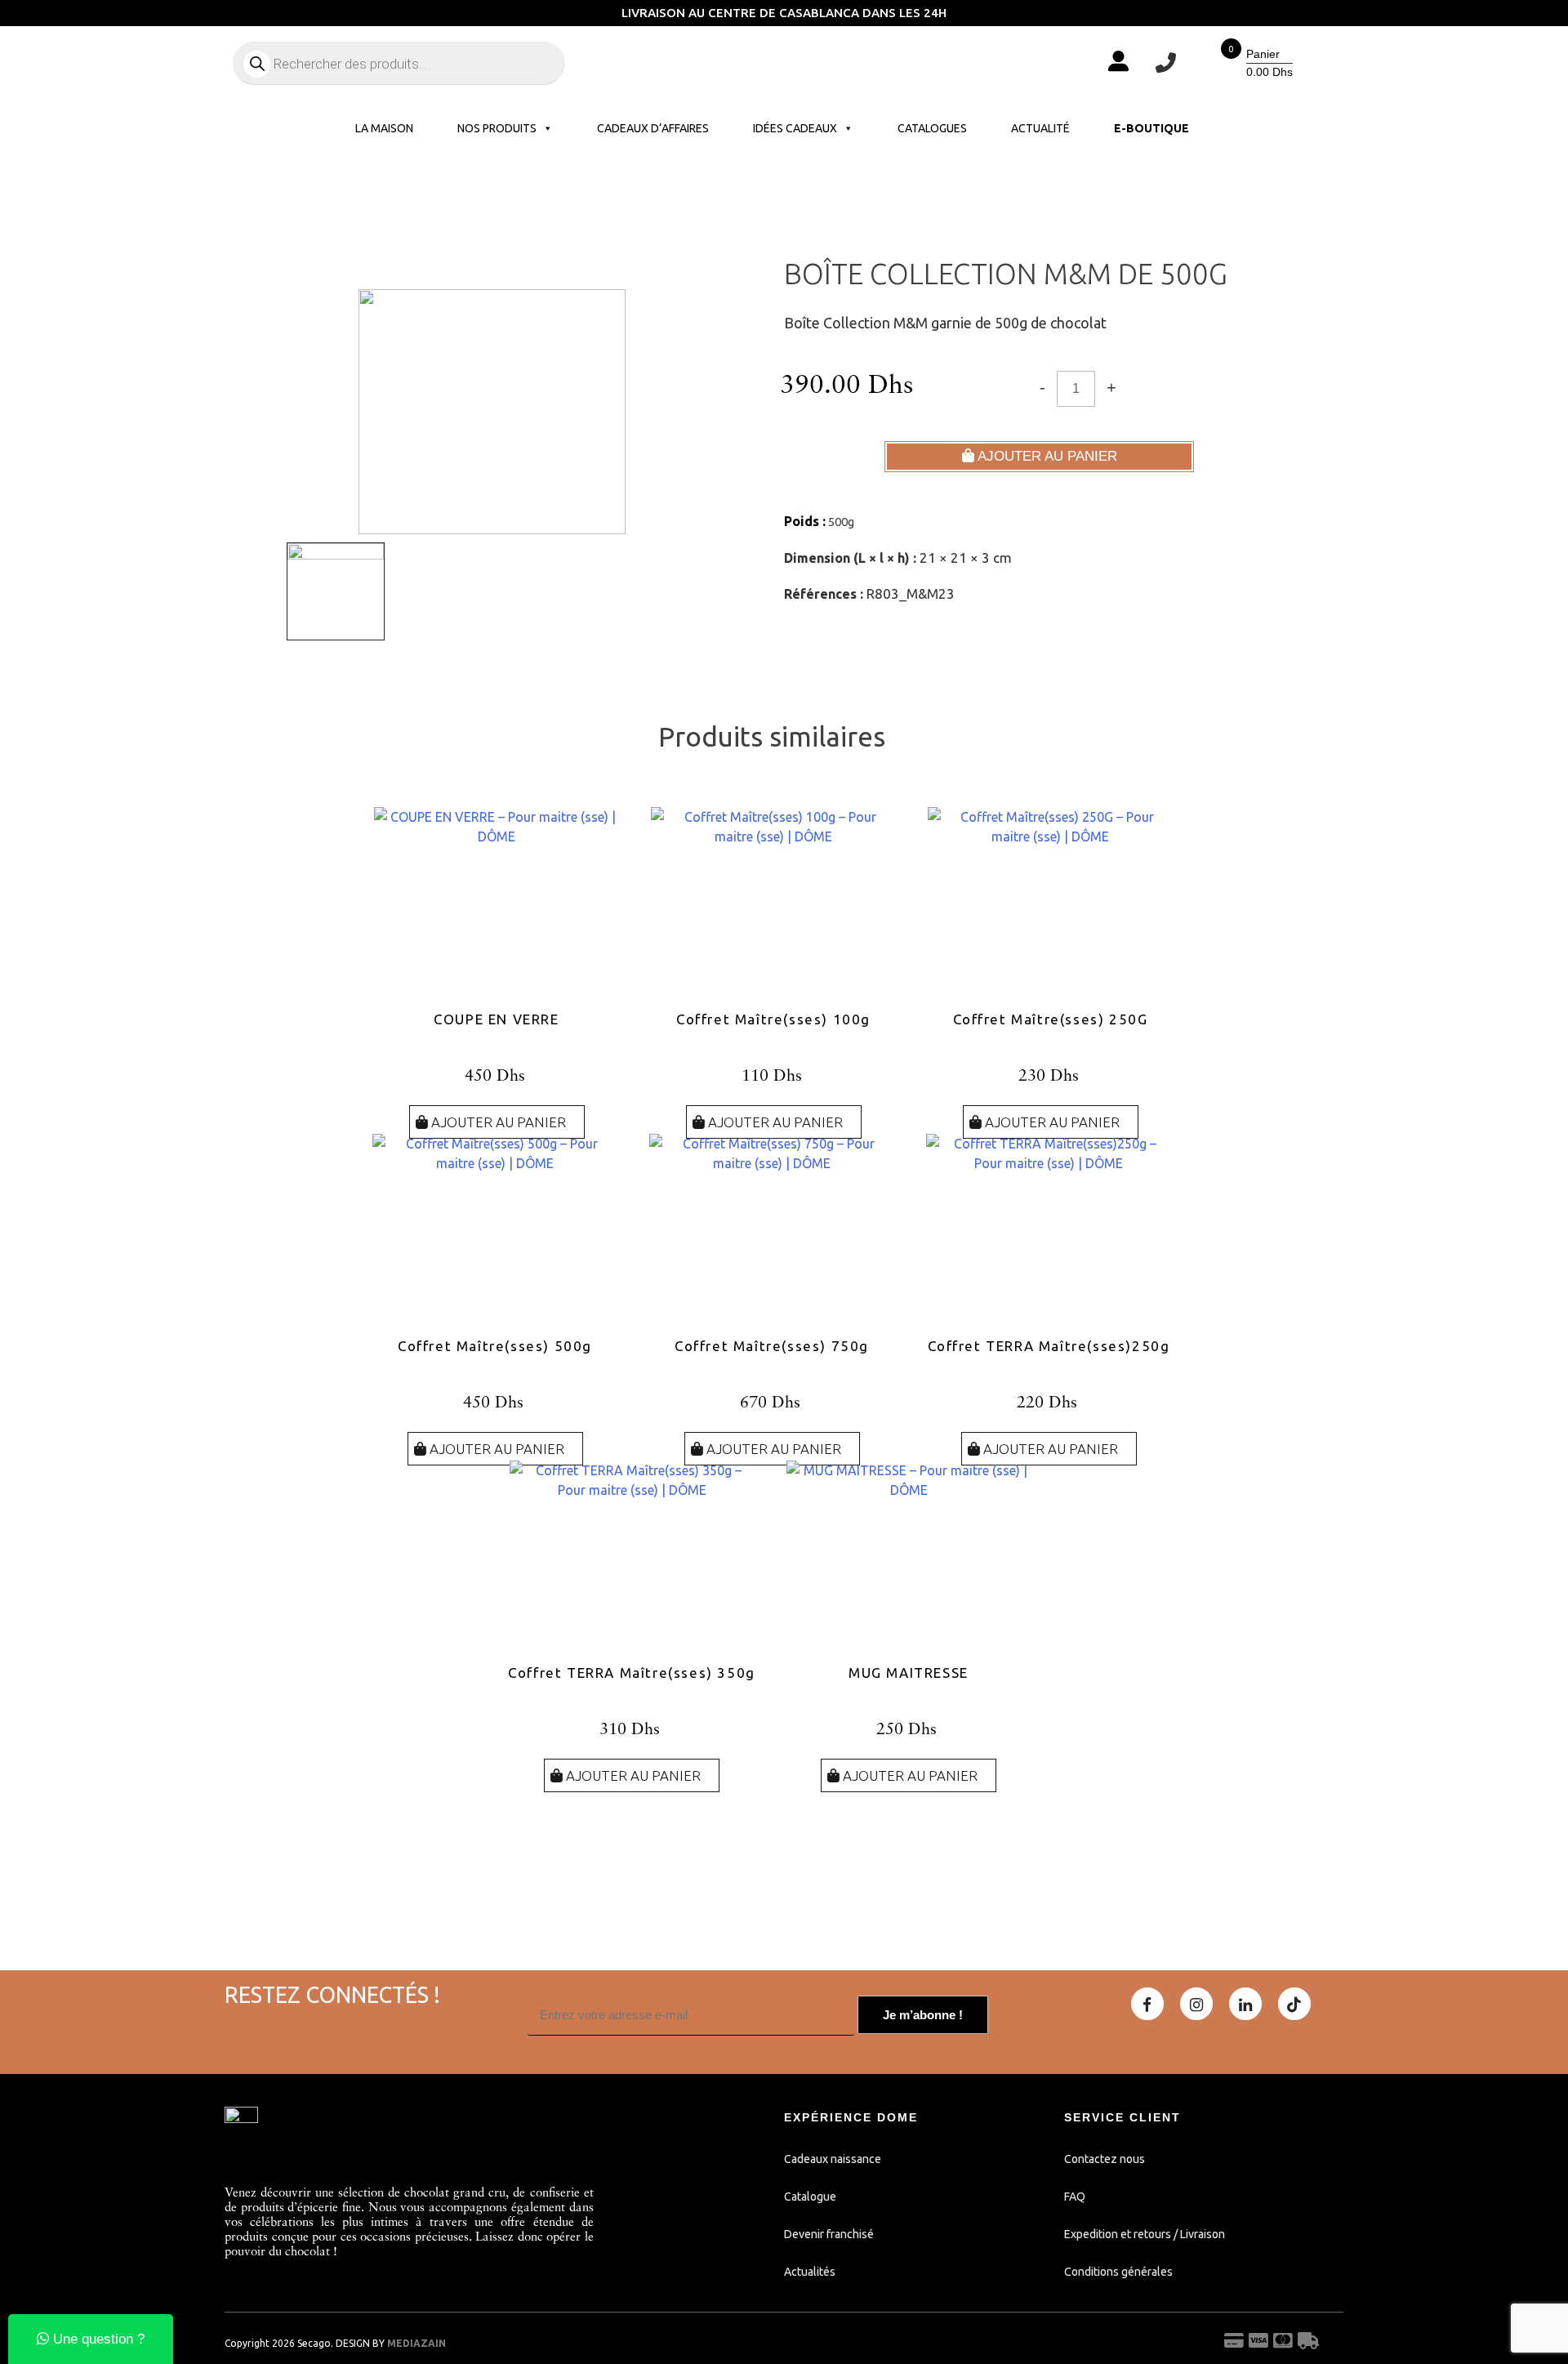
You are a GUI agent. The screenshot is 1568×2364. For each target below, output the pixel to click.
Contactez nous (1105, 2159)
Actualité (1040, 128)
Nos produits (497, 128)
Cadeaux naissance (833, 2159)
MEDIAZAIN (416, 2343)
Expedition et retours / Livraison (1145, 2234)
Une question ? (97, 2339)
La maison (384, 128)
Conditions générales (1118, 2272)
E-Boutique (1151, 128)
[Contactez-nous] (1166, 63)
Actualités (810, 2272)
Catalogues (932, 128)
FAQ (1075, 2197)
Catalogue (810, 2197)
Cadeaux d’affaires (653, 128)
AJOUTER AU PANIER (1046, 456)
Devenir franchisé (829, 2234)
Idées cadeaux (795, 128)
